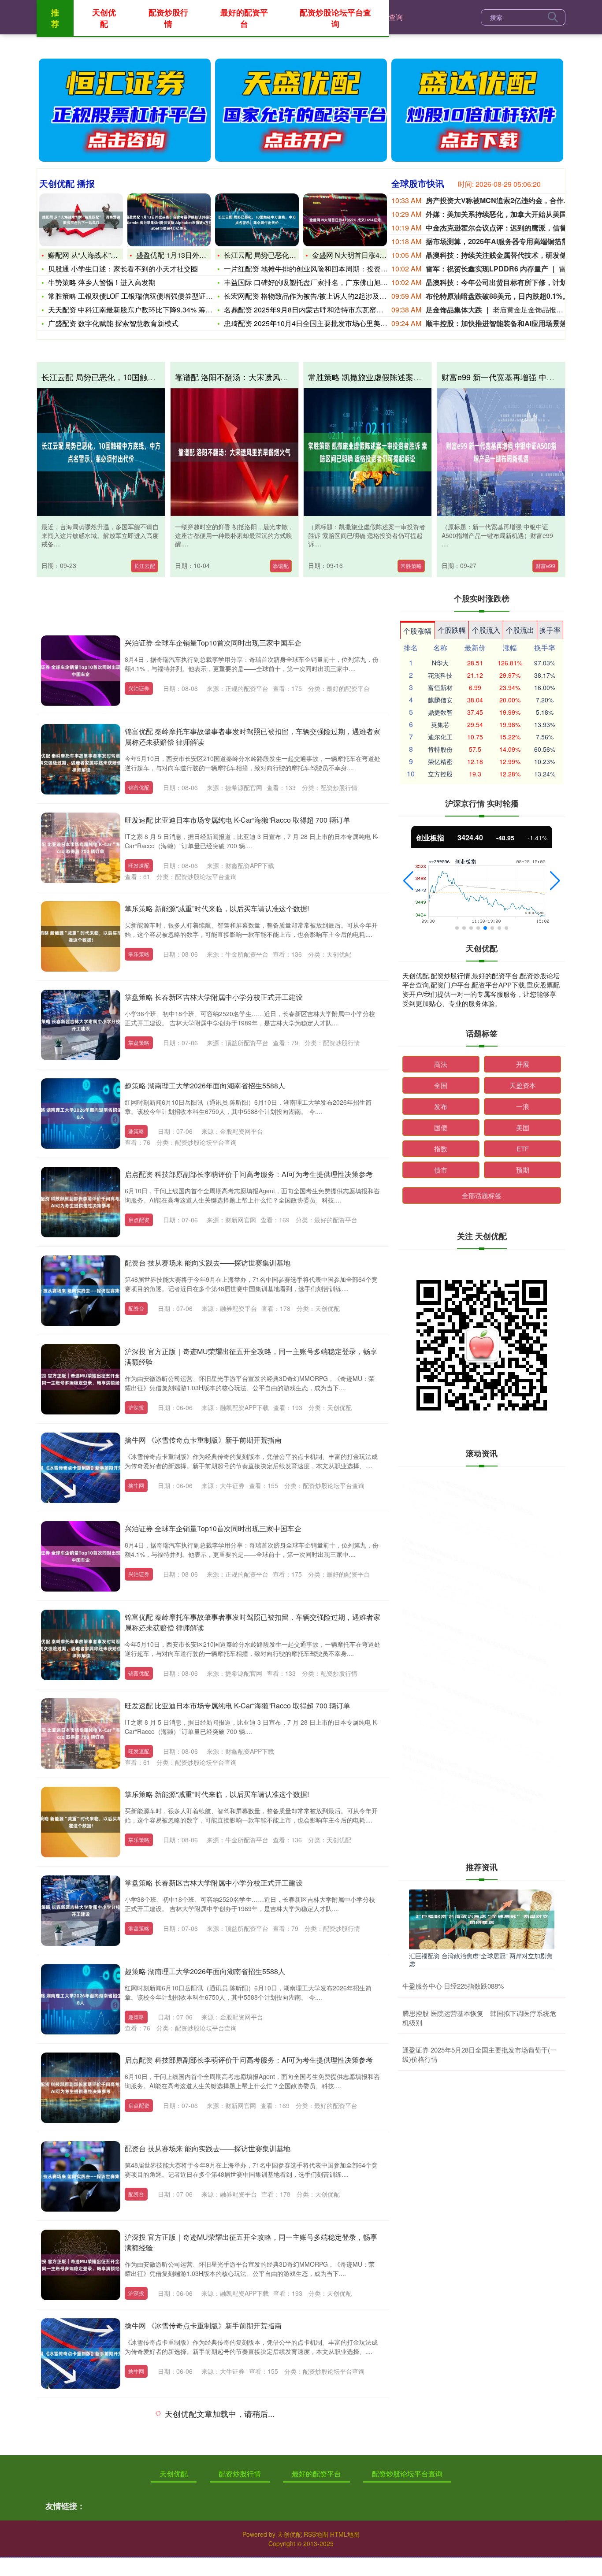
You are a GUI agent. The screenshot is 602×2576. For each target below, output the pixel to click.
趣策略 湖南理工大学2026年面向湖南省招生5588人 (205, 1086)
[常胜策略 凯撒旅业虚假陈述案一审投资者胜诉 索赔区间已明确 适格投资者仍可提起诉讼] (368, 452)
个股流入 (486, 630)
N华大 (440, 663)
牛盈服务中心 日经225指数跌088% (453, 1986)
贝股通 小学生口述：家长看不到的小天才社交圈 (123, 269)
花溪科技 (440, 675)
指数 (441, 1149)
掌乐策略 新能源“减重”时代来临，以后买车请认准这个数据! (217, 908)
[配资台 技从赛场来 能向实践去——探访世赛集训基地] (81, 1291)
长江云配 (145, 566)
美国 (523, 1127)
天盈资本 (523, 1085)
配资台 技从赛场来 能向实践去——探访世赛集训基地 (208, 1263)
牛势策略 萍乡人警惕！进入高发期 (102, 282)
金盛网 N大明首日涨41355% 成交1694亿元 (380, 255)
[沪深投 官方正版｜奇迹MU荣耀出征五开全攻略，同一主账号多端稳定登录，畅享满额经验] (81, 1379)
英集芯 (440, 724)
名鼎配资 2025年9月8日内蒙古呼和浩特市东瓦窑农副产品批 (318, 310)
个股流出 (520, 630)
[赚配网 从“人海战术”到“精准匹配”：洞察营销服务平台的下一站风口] (81, 220)
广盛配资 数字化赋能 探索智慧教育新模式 (113, 323)
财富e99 (545, 566)
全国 (441, 1085)
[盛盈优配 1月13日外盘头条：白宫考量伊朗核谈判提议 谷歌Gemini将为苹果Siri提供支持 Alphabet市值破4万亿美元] (169, 220)
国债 (441, 1127)
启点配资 (139, 1219)
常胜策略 (411, 566)
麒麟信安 (440, 700)
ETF (523, 1149)
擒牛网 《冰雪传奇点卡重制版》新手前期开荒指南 (203, 1440)
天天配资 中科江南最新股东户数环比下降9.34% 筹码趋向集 (141, 310)
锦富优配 (139, 787)
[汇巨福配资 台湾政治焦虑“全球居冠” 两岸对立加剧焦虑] (482, 1918)
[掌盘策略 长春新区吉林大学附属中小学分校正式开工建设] (81, 1025)
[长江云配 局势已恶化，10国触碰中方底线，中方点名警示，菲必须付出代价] (257, 220)
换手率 (550, 630)
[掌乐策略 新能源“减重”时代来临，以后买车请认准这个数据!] (81, 936)
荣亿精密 (440, 761)
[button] (408, 881)
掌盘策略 (139, 1042)
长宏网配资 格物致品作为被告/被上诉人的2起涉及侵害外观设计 (323, 296)
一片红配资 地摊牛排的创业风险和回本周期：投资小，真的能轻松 (327, 269)
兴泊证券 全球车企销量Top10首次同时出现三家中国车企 (213, 643)
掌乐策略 (139, 954)
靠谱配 (281, 566)
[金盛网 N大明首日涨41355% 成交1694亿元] (345, 220)
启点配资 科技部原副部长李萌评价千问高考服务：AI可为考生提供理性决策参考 (249, 1174)
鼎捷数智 (440, 712)
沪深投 (136, 1407)
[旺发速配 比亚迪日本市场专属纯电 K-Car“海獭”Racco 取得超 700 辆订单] (81, 848)
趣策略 (136, 1131)
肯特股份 (440, 749)
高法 (441, 1064)
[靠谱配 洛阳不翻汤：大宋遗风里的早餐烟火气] (234, 452)
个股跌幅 (452, 630)
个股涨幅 (417, 631)
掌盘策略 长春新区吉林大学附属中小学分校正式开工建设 (214, 997)
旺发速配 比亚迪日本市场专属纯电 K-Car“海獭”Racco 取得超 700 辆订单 (238, 820)
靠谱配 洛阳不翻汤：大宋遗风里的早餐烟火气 (255, 377)
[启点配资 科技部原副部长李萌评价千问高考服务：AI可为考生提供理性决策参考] (81, 1202)
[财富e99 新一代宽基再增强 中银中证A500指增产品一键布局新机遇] (501, 452)
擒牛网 (136, 1485)
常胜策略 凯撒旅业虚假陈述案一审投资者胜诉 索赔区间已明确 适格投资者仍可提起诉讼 (482, 1629)
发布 (441, 1106)
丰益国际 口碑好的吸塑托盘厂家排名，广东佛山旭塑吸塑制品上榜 (327, 282)
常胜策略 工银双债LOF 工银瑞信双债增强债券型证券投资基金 (145, 296)
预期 (523, 1170)
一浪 (523, 1106)
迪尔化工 (440, 737)
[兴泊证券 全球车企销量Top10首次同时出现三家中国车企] (81, 671)
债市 (441, 1170)
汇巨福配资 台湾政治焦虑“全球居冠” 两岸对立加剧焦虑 (481, 1960)
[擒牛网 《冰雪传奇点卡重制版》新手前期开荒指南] (81, 1468)
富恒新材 (440, 687)
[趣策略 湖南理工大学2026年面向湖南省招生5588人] (81, 1114)
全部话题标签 (482, 1195)
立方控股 (440, 774)
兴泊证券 (139, 688)
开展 (523, 1064)
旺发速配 (139, 865)
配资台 (136, 1308)
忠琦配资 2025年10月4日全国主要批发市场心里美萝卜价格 (316, 323)
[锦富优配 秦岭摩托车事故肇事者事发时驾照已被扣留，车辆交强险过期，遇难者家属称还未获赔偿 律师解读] (81, 759)
